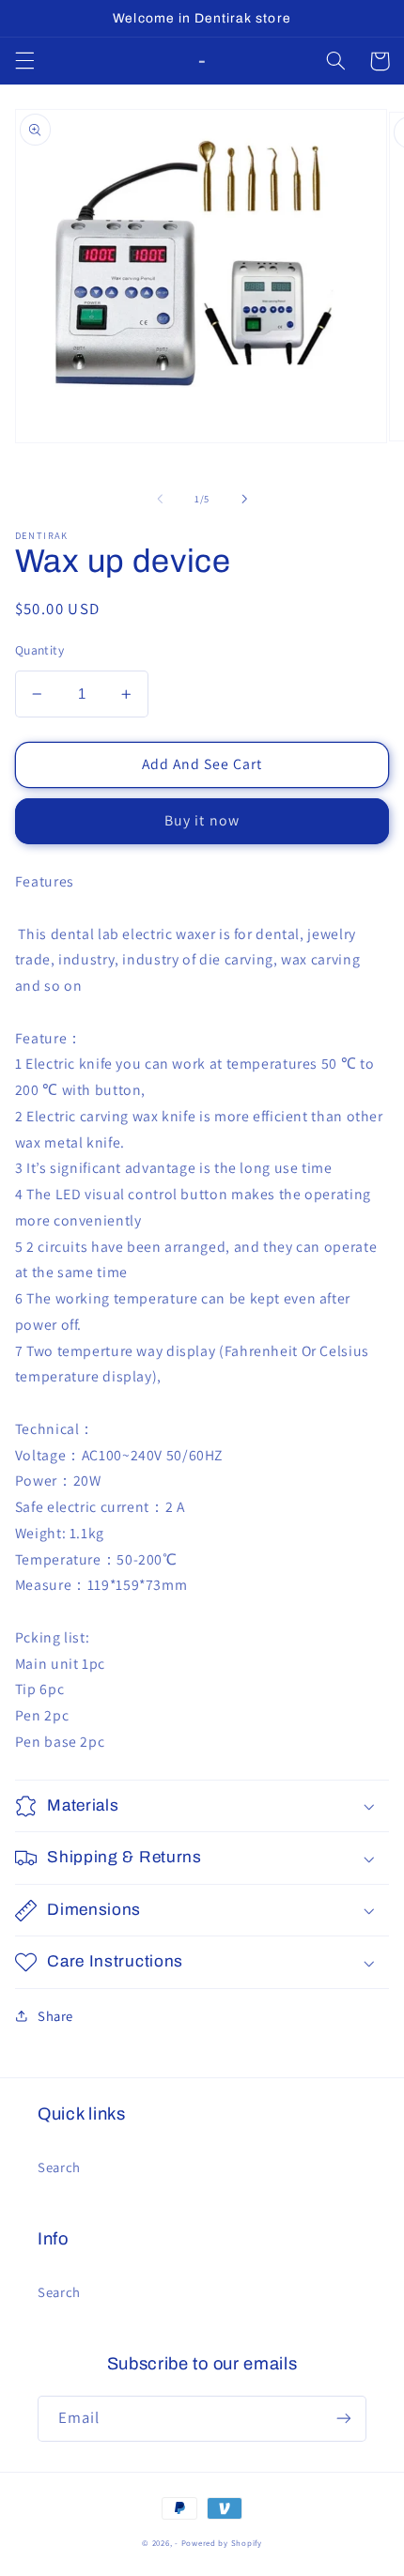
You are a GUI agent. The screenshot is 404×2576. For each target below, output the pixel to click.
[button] (24, 61)
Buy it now (202, 820)
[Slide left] (160, 499)
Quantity (39, 650)
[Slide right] (244, 499)
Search (59, 2167)
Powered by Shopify (222, 2543)
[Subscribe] (344, 2419)
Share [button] (55, 2016)
